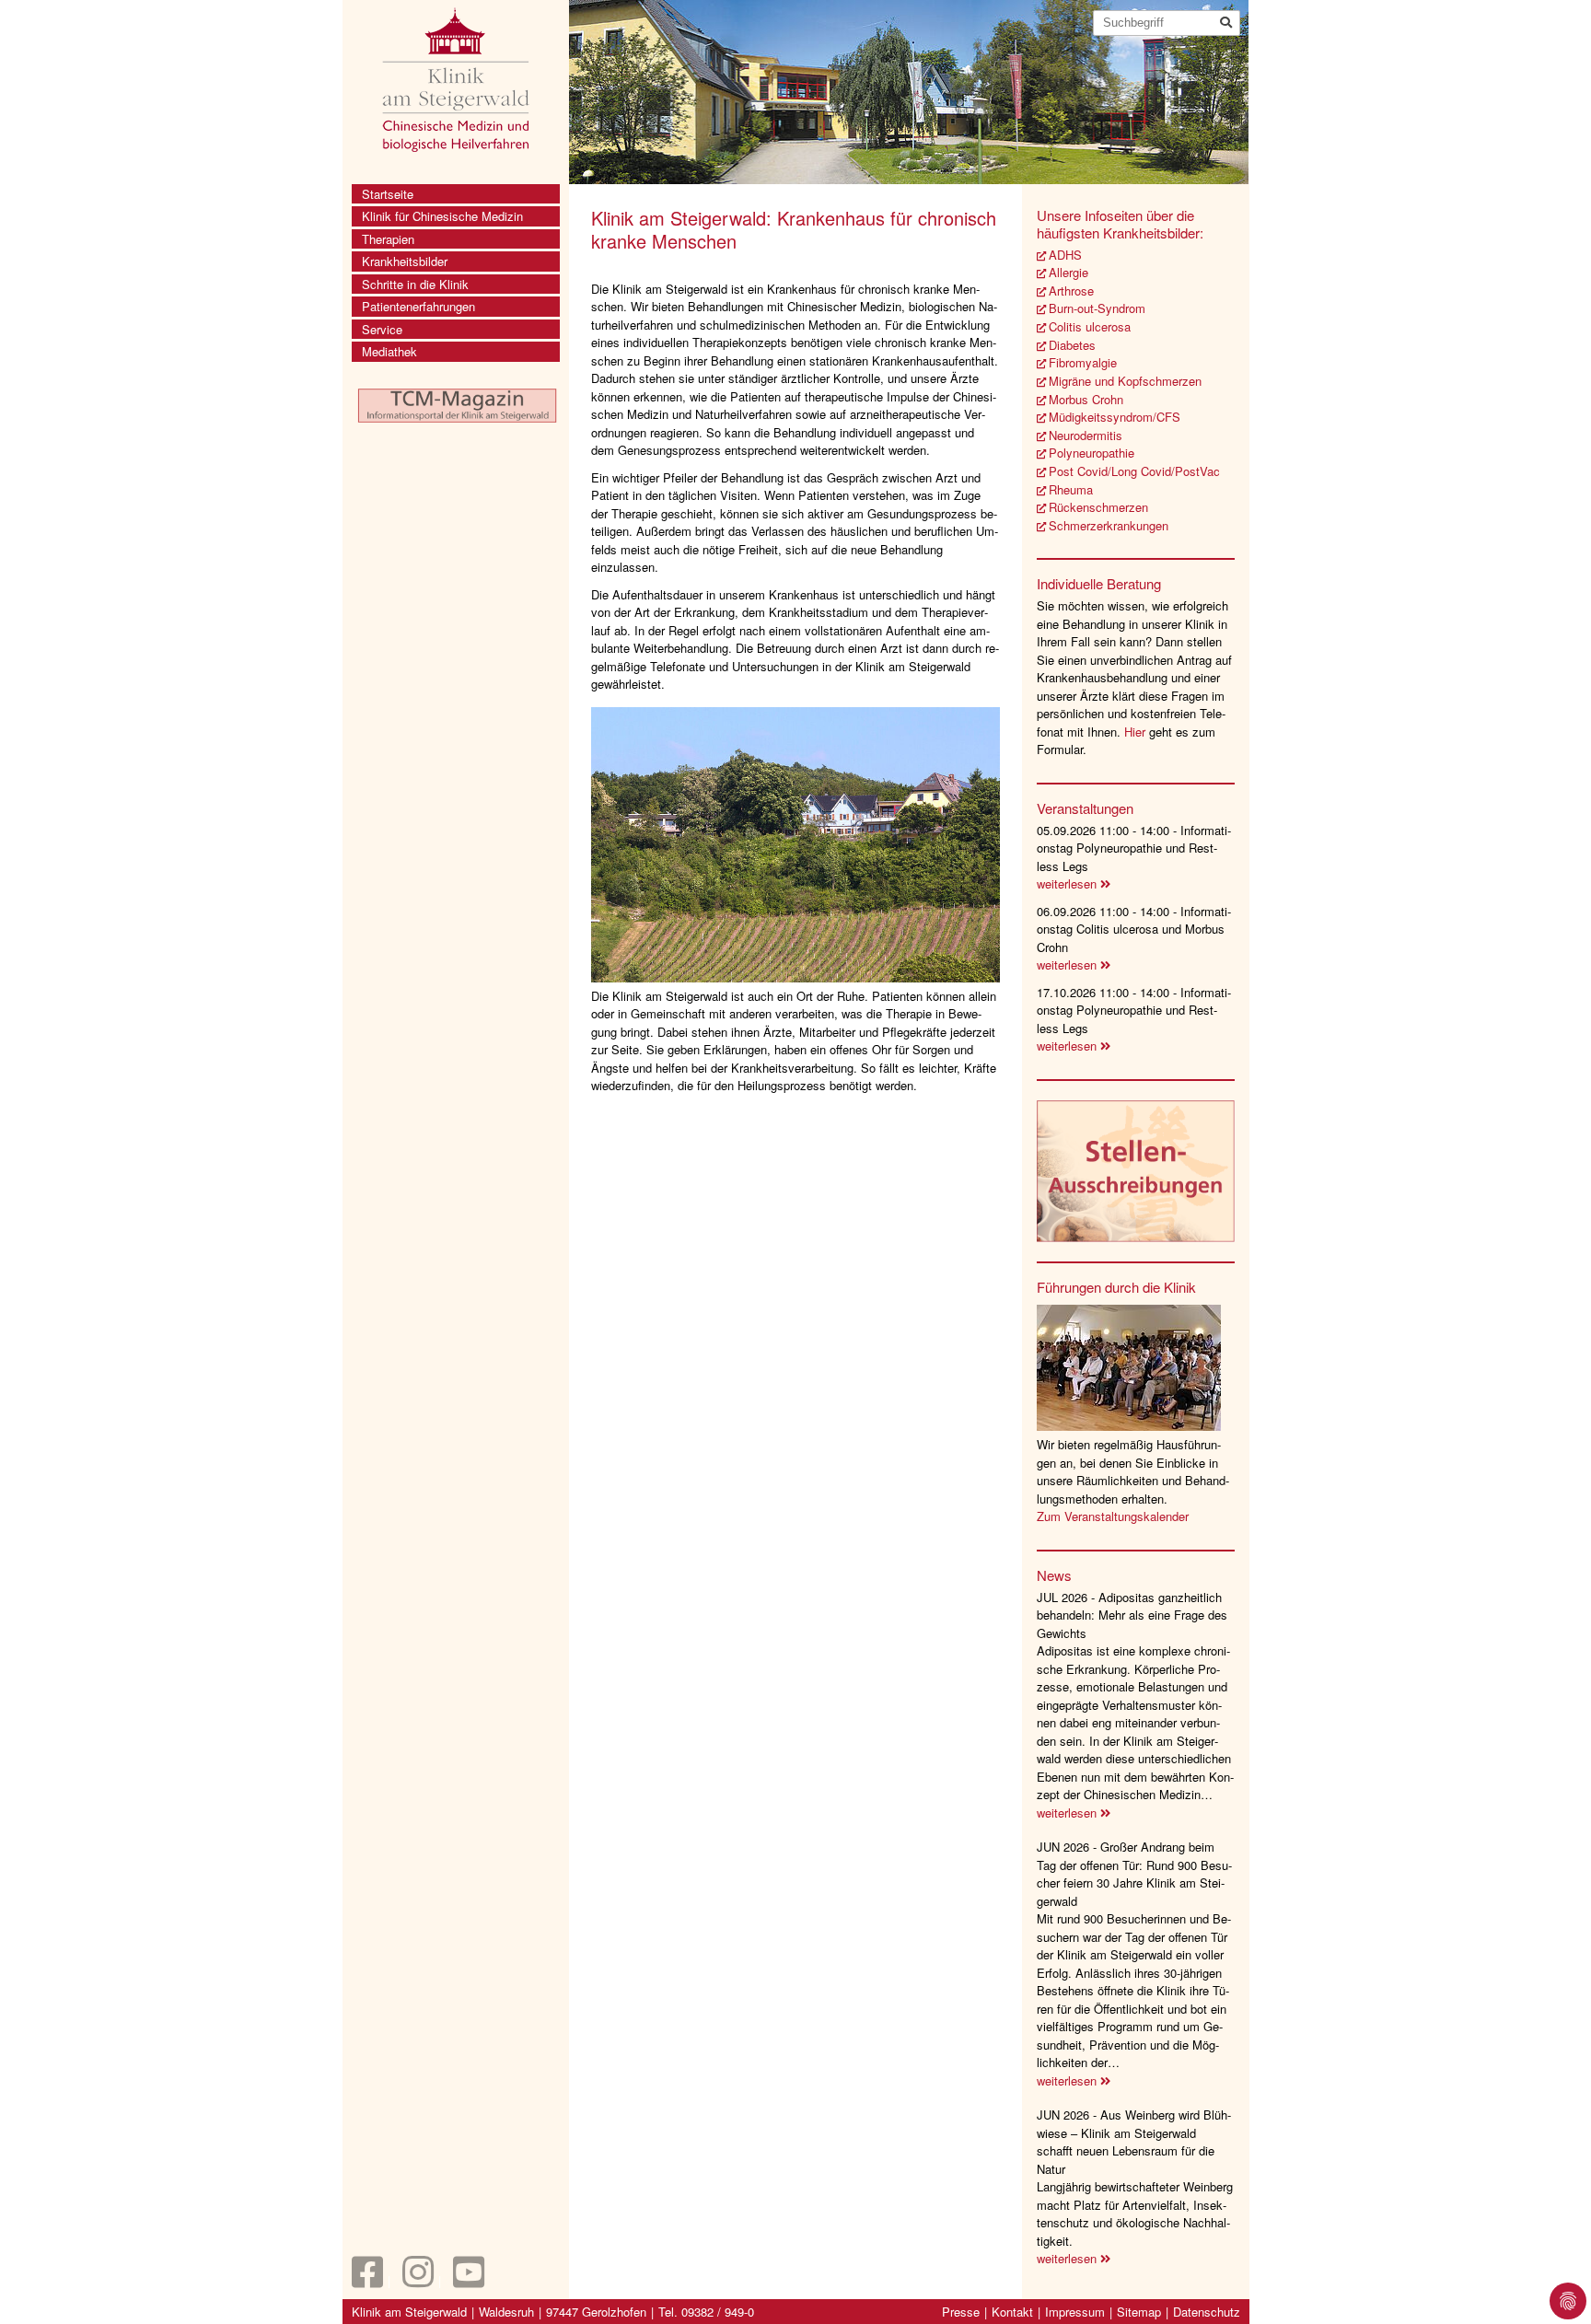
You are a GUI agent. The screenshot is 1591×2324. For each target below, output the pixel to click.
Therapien (388, 239)
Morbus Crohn (1086, 399)
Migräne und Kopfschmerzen (1125, 381)
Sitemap (1139, 2312)
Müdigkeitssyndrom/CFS (1115, 417)
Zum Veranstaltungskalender (1113, 1516)
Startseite (388, 194)
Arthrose (1071, 290)
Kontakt (1012, 2312)
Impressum (1075, 2312)
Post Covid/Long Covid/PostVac (1134, 471)
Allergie (1068, 272)
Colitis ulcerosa (1090, 326)
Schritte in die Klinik (415, 284)
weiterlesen (1068, 883)
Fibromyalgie (1083, 362)
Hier (1137, 732)
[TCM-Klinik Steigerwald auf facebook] (367, 2280)
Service (382, 329)
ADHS (1065, 255)
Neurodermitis (1086, 435)
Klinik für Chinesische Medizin (442, 216)
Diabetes (1072, 345)
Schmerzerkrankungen (1109, 525)
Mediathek (389, 351)
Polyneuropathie (1092, 453)
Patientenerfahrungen (418, 306)
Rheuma (1071, 489)
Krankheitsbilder (405, 261)
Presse (961, 2312)
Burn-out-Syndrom (1097, 308)
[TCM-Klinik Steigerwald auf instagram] (418, 2280)
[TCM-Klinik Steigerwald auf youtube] (469, 2280)
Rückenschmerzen (1098, 507)
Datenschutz (1207, 2312)
